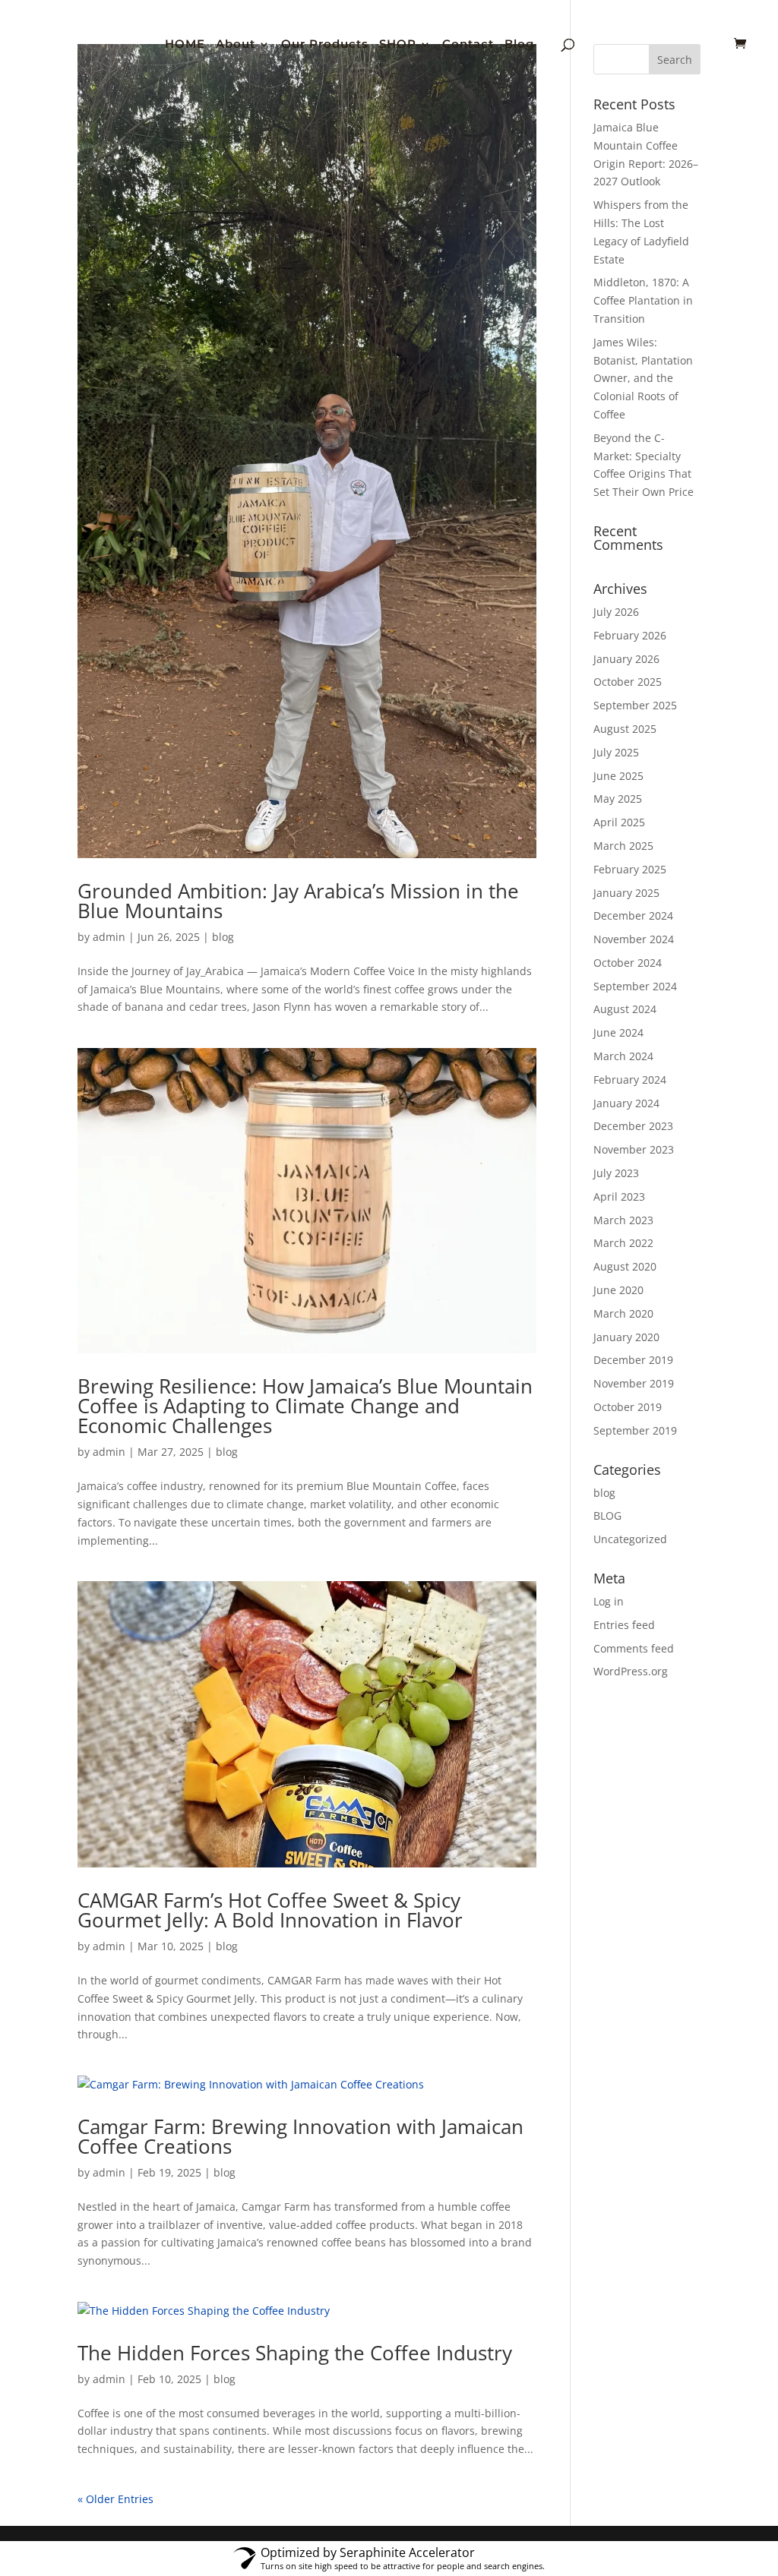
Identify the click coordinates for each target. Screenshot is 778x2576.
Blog (519, 45)
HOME (185, 45)
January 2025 (626, 893)
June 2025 (618, 776)
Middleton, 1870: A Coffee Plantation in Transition (643, 300)
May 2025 (618, 799)
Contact (468, 45)
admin (109, 937)
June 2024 (618, 1032)
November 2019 (634, 1383)
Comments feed (634, 1648)
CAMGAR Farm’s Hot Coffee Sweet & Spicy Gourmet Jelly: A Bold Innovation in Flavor (270, 1910)
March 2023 (623, 1220)
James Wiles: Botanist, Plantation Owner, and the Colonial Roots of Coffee (643, 378)
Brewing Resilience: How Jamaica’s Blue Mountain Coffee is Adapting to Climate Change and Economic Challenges (305, 1406)
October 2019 (628, 1407)
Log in (609, 1601)
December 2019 (633, 1360)
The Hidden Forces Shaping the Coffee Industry (295, 2353)
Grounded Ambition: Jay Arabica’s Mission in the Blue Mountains (298, 901)
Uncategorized (630, 1539)
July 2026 (616, 612)
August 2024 (625, 1009)
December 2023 (633, 1126)
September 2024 (635, 986)
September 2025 (635, 705)
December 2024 (633, 915)
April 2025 (619, 822)
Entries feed (624, 1625)
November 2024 (634, 939)
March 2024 (623, 1056)
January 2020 (626, 1337)
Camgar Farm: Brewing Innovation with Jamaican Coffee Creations (300, 2136)
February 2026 (630, 635)
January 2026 (626, 659)
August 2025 (625, 729)
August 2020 (625, 1266)
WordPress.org (631, 1671)
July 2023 (616, 1173)
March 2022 (623, 1243)
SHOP (398, 45)
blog (223, 937)
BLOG (607, 1515)
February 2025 (630, 869)
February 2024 (630, 1080)
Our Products (325, 45)
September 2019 (635, 1430)
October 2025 (628, 682)
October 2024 (628, 963)
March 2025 (623, 846)
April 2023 (619, 1196)
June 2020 (618, 1290)
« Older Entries (115, 2499)
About (236, 45)
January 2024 (626, 1103)
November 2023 (634, 1149)
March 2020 (623, 1313)
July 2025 (616, 752)
